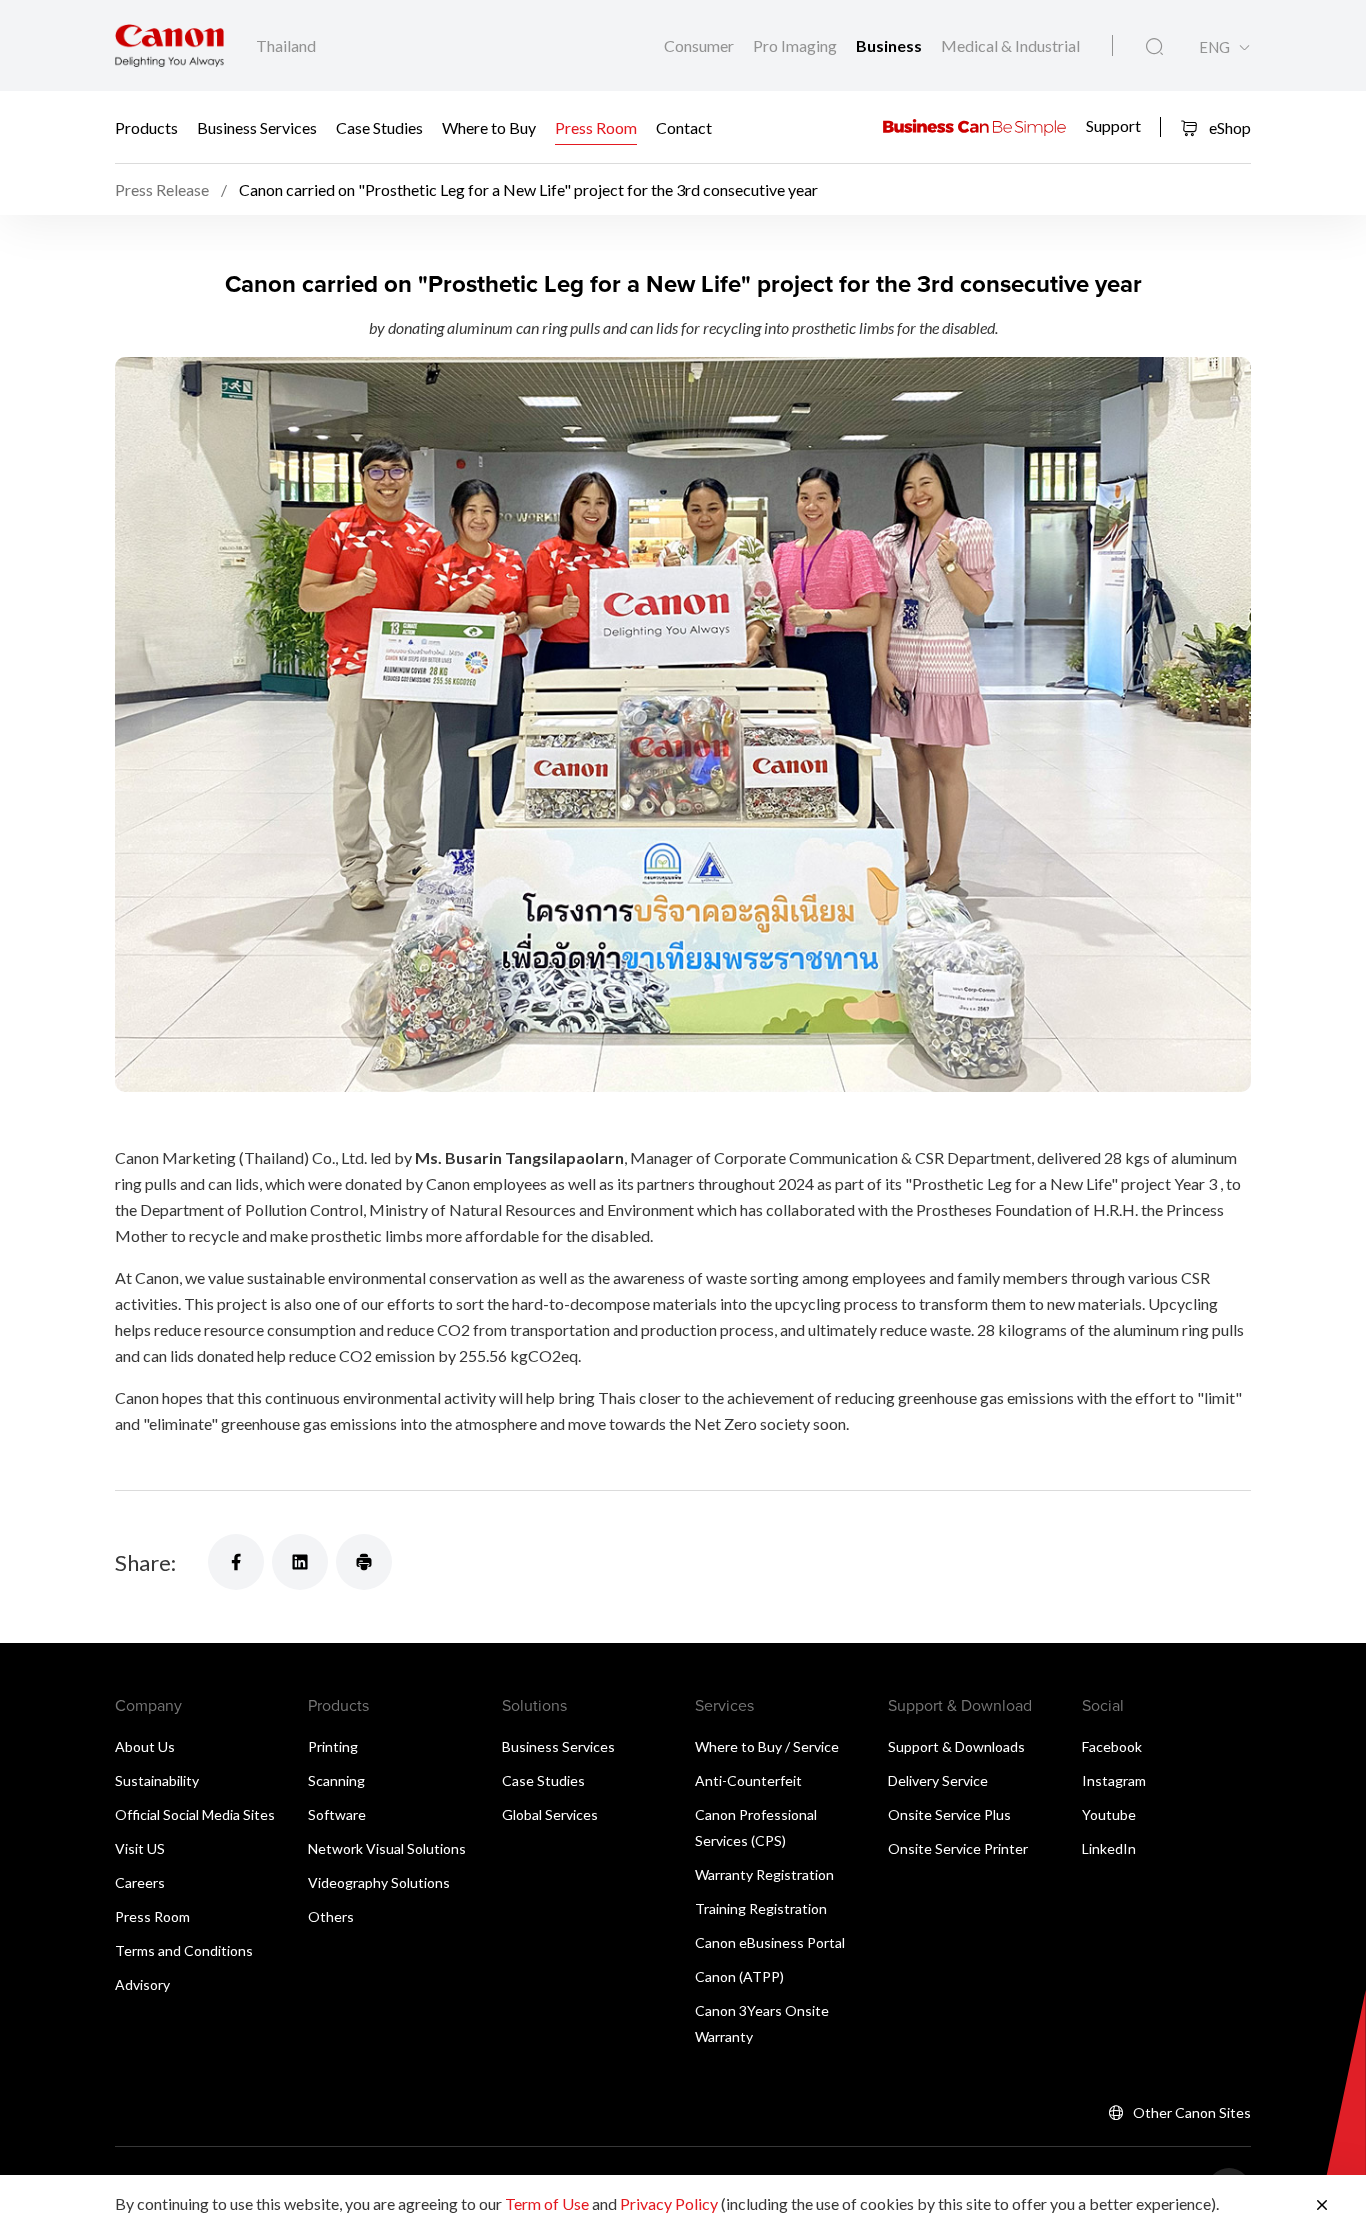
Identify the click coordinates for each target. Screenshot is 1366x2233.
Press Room (596, 127)
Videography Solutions (379, 1882)
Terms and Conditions (184, 1950)
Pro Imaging (796, 45)
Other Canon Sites (1192, 2112)
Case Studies (379, 127)
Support (1113, 124)
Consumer (700, 45)
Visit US (140, 1848)
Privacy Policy (669, 2203)
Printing (333, 1746)
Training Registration (761, 1908)
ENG (1214, 47)
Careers (140, 1882)
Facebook (1112, 1746)
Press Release (162, 189)
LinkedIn (1109, 1848)
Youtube (1109, 1814)
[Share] (236, 1562)
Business (890, 45)
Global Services (550, 1814)
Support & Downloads (956, 1746)
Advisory (142, 1984)
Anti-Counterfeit (748, 1780)
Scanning (336, 1780)
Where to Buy (489, 127)
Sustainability (157, 1780)
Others (331, 1916)
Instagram (1114, 1780)
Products (146, 127)
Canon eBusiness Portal (770, 1942)
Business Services (257, 127)
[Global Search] (1154, 47)
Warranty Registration (764, 1874)
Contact (684, 127)
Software (337, 1814)
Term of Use (547, 2203)
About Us (145, 1746)
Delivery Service (938, 1780)
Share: (145, 1562)
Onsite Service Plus (949, 1814)
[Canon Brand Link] (169, 45)
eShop (1228, 127)
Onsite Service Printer (958, 1848)
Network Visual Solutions (387, 1848)
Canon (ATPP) (739, 1976)
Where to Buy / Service (767, 1746)
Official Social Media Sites (195, 1814)
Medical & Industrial (1010, 45)
